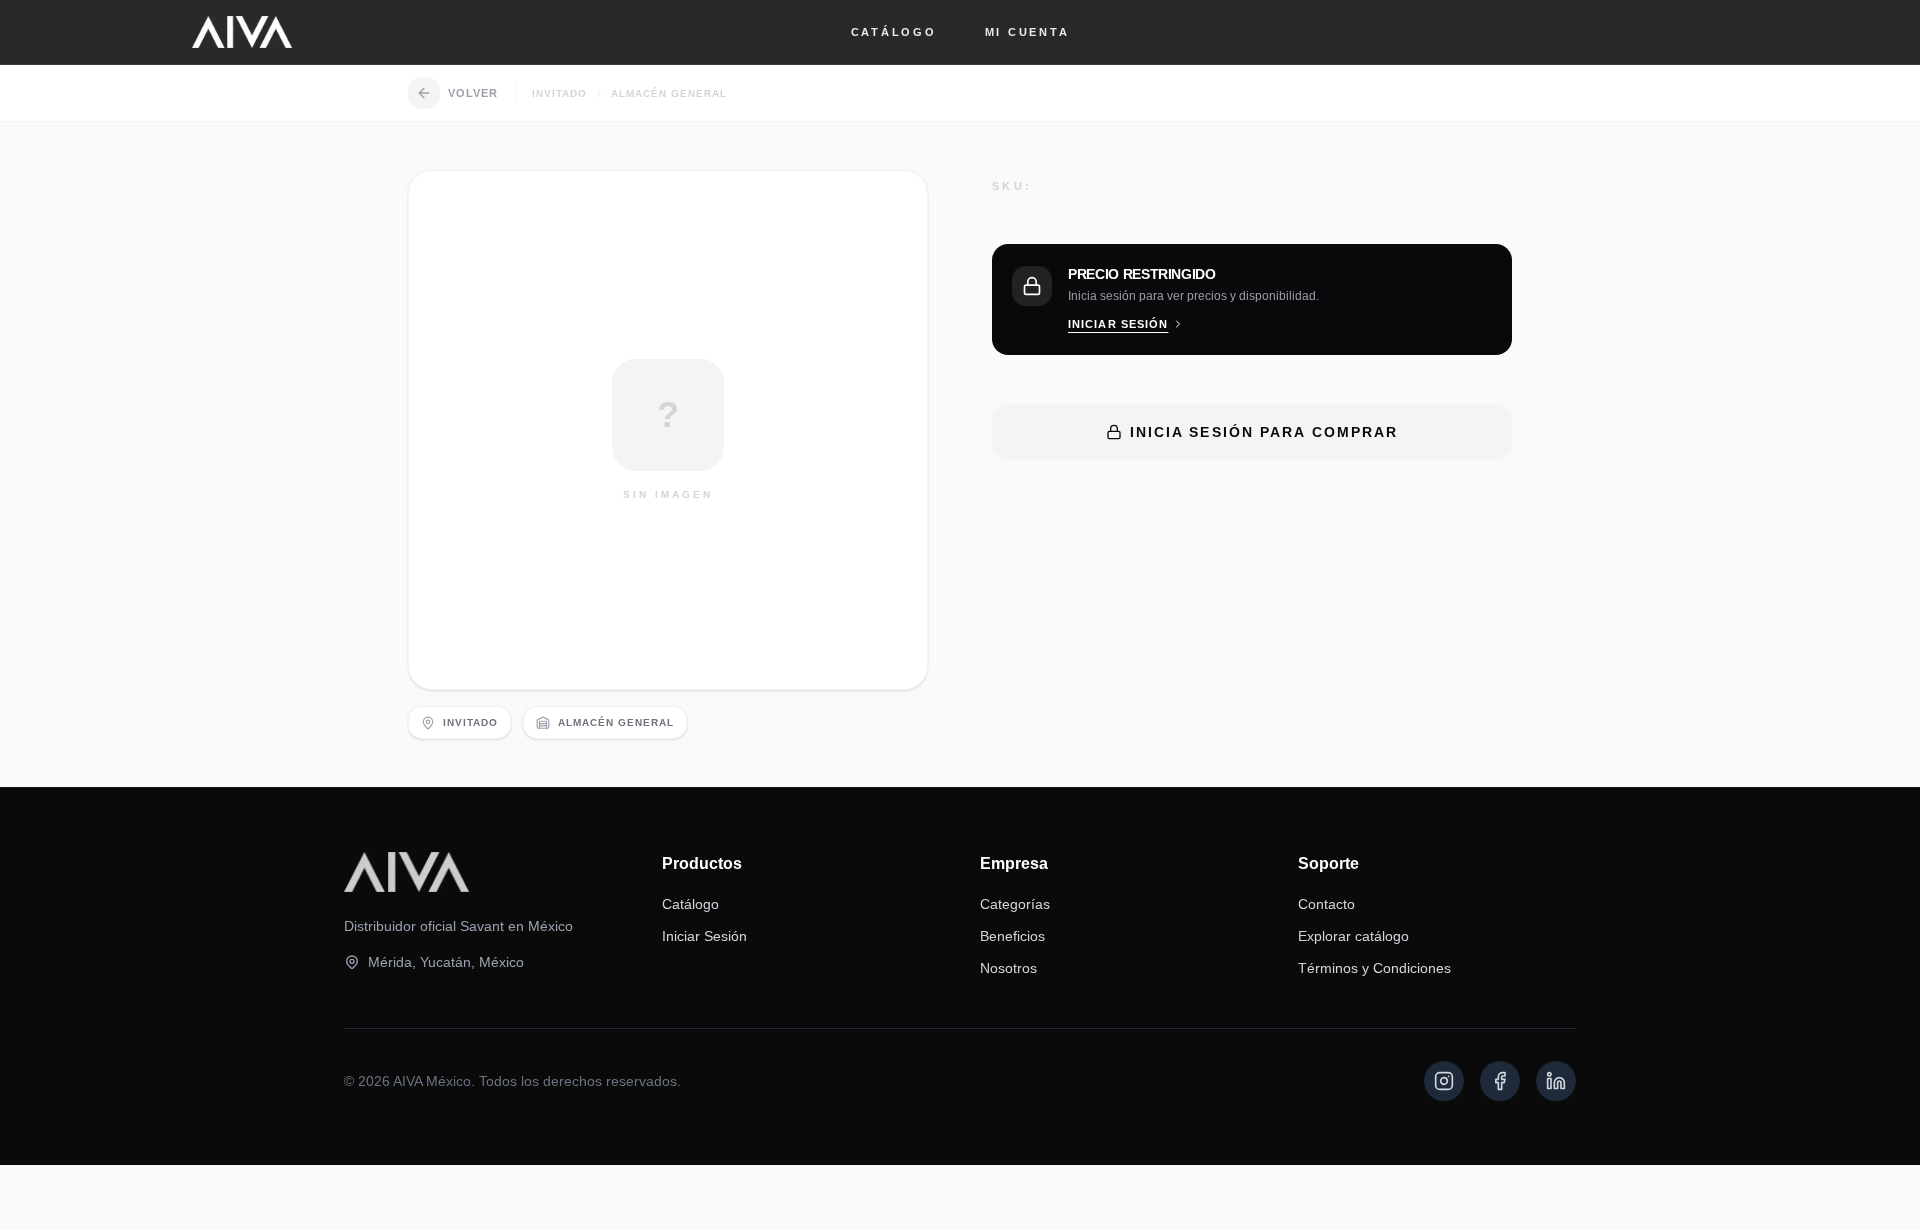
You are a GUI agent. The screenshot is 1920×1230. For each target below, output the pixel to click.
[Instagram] (1444, 1081)
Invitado (559, 93)
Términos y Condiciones (1374, 968)
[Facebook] (1500, 1081)
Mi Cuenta (1027, 32)
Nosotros (1008, 968)
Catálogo (894, 32)
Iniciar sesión (1118, 324)
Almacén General (669, 93)
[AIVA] (242, 32)
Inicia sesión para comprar (1264, 432)
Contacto (1326, 904)
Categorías (1015, 904)
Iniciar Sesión (704, 936)
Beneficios (1012, 936)
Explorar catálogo (1353, 936)
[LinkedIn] (1556, 1081)
